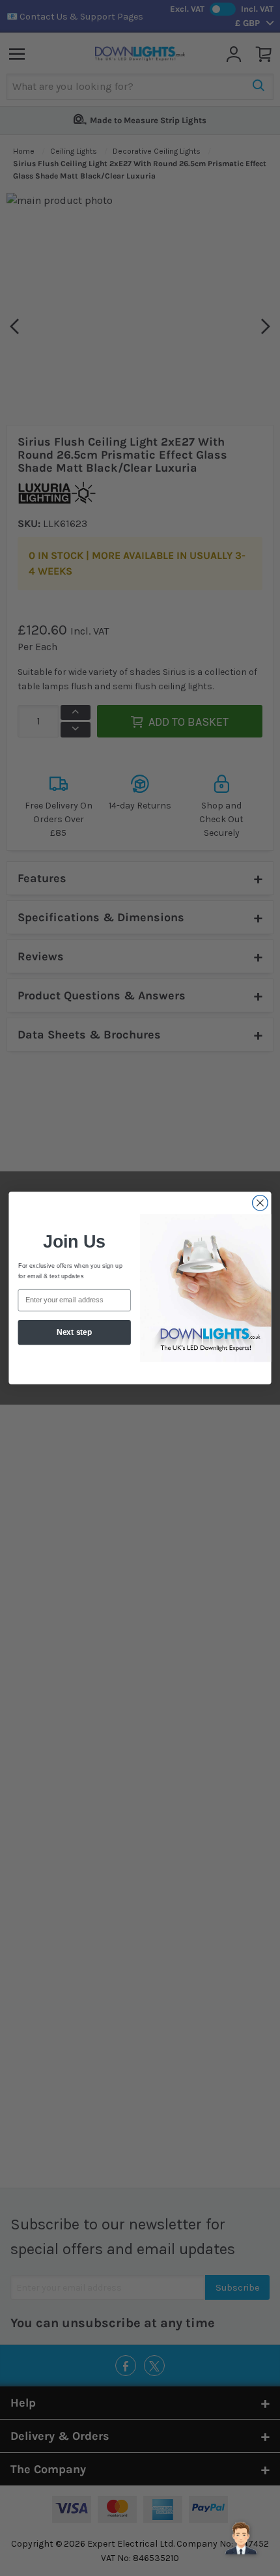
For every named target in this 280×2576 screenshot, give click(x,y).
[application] (241, 2537)
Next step (74, 1332)
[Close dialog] (260, 1203)
